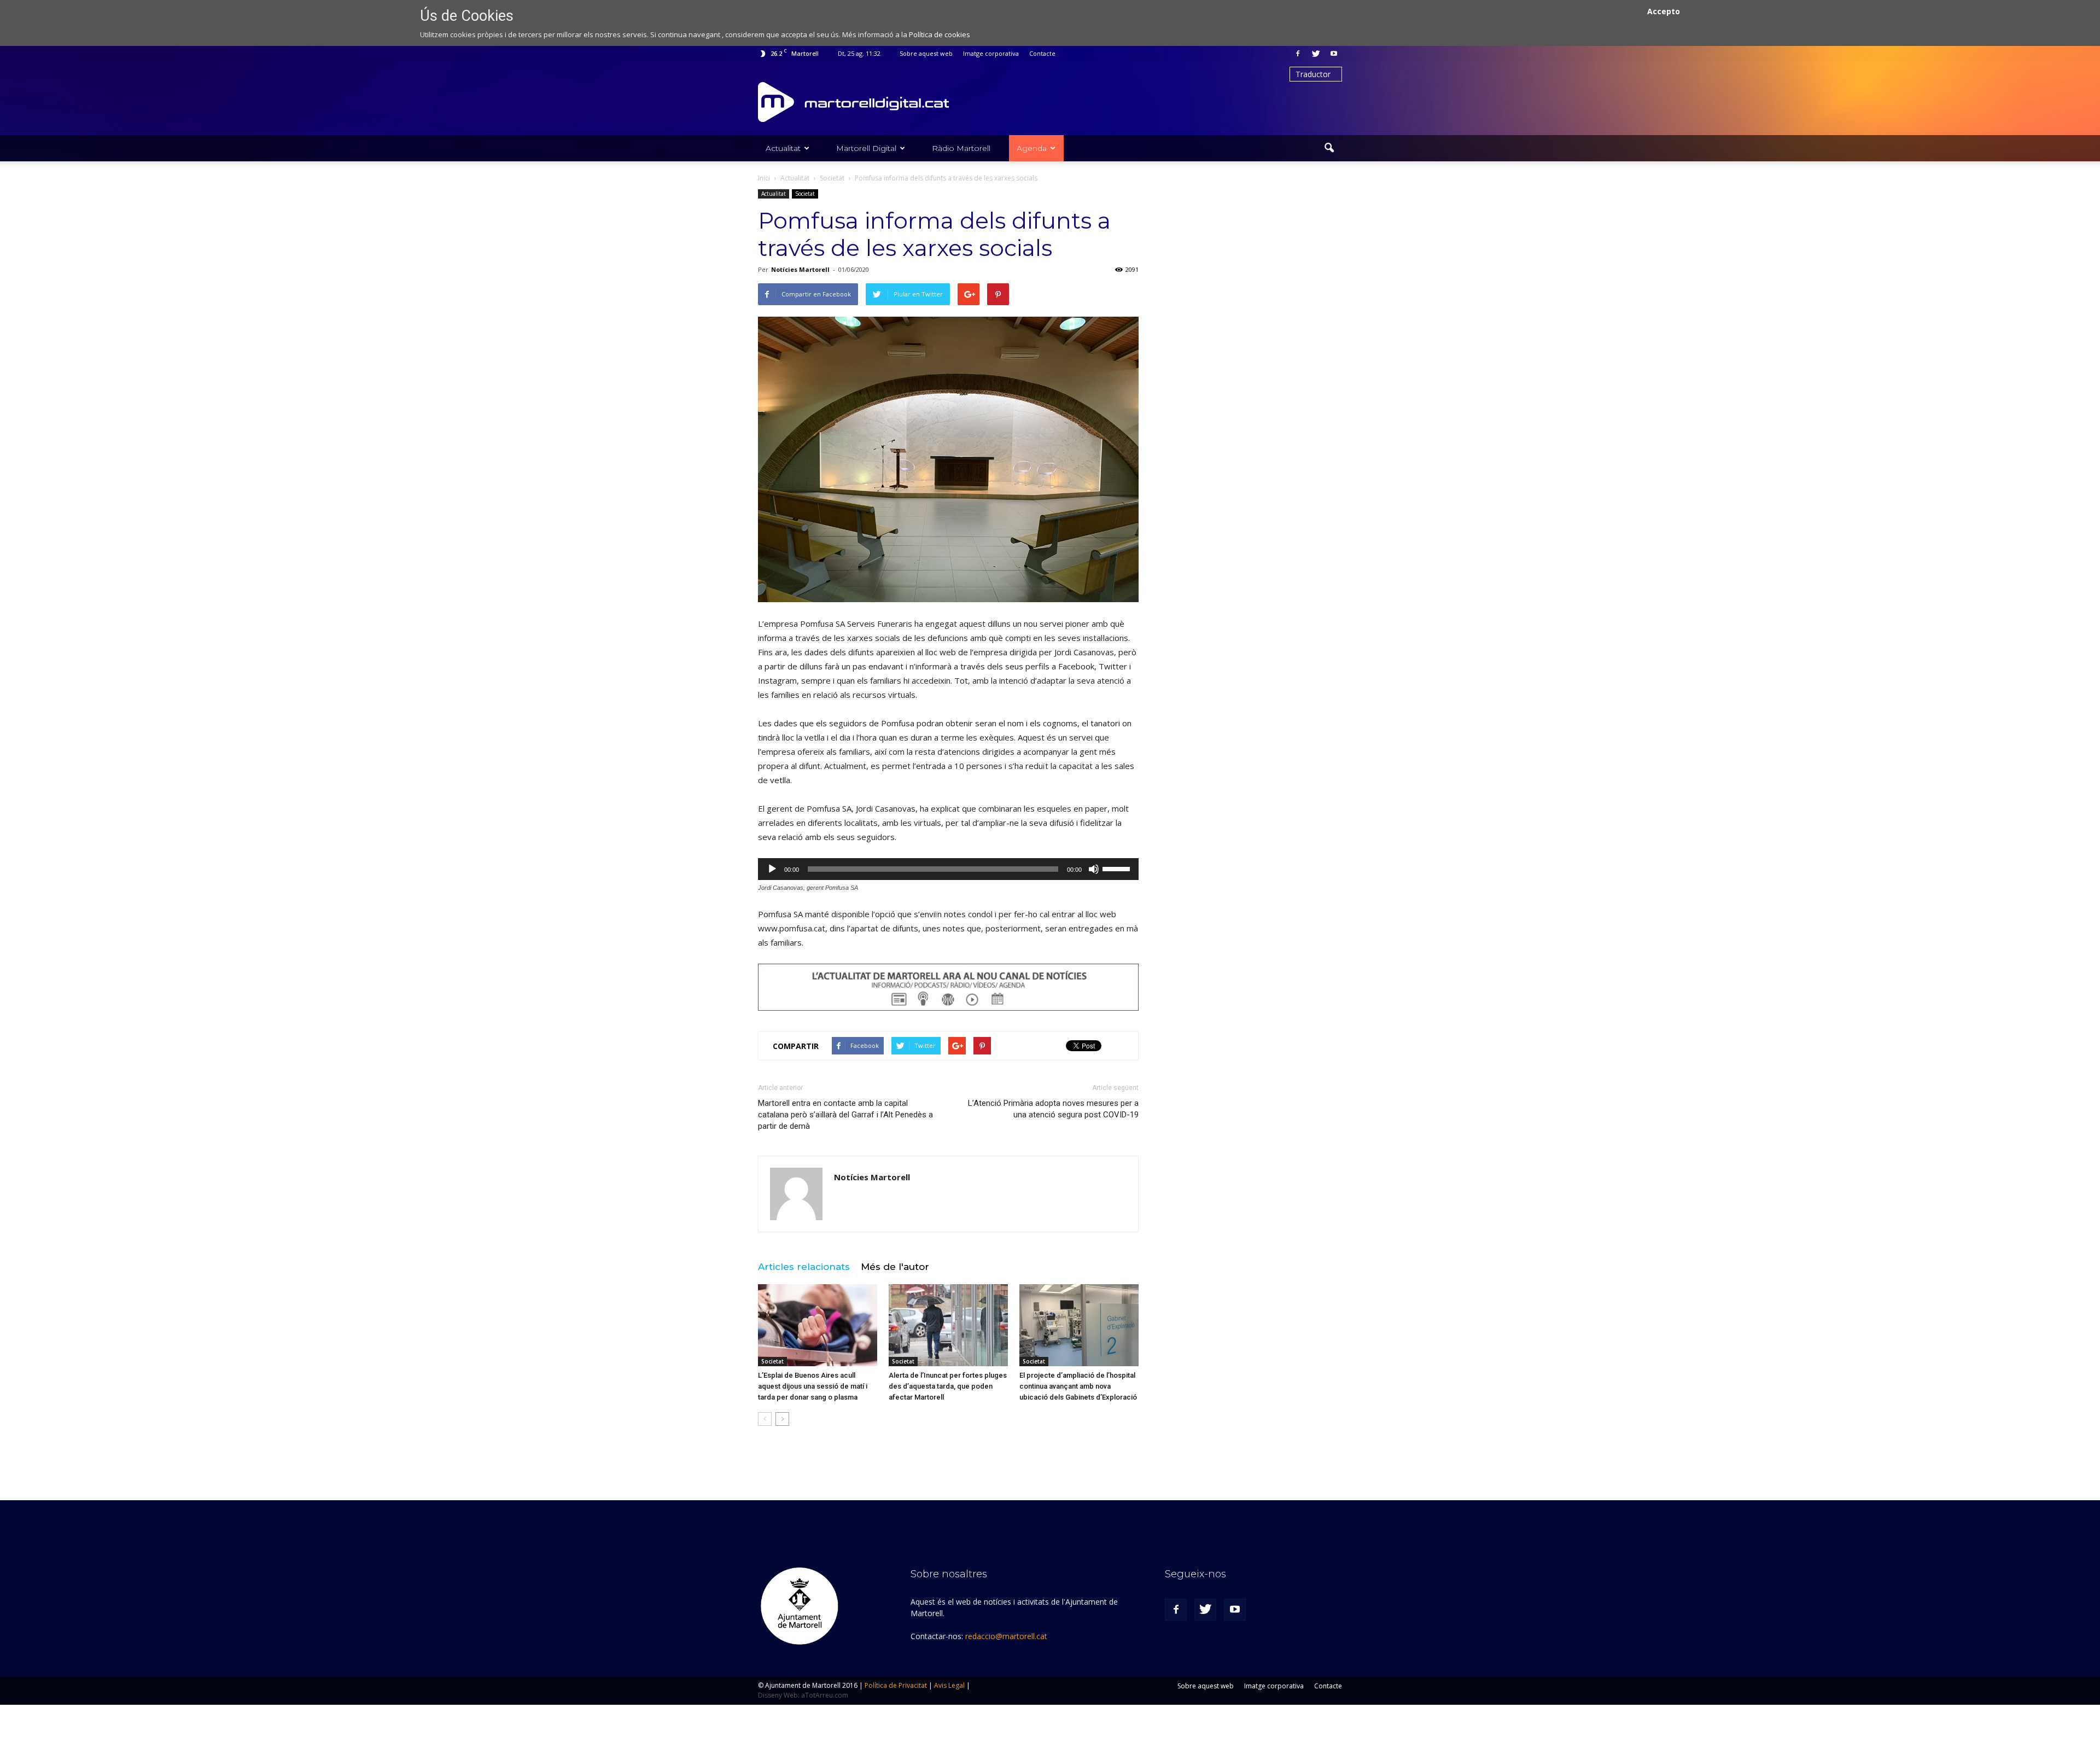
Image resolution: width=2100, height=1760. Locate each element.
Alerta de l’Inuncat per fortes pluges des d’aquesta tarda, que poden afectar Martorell (948, 1386)
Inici (764, 178)
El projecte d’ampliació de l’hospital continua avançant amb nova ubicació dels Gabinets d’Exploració (1078, 1386)
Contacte (1042, 53)
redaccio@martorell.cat (1006, 1636)
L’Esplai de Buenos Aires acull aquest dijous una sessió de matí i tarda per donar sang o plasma (813, 1386)
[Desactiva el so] (1094, 869)
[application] (948, 869)
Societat (805, 194)
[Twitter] (1316, 54)
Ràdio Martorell (961, 148)
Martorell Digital (866, 148)
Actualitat (783, 148)
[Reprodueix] (772, 869)
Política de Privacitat (896, 1685)
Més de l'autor (895, 1267)
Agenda (1032, 148)
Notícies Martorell (800, 269)
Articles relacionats (804, 1267)
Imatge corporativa (991, 53)
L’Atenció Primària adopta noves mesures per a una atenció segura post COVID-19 (1053, 1109)
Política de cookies (940, 34)
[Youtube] (1334, 54)
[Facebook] (1298, 54)
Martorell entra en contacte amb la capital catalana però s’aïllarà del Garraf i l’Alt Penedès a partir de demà (845, 1115)
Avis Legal (949, 1685)
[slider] (1118, 868)
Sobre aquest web (926, 53)
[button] (1329, 148)
